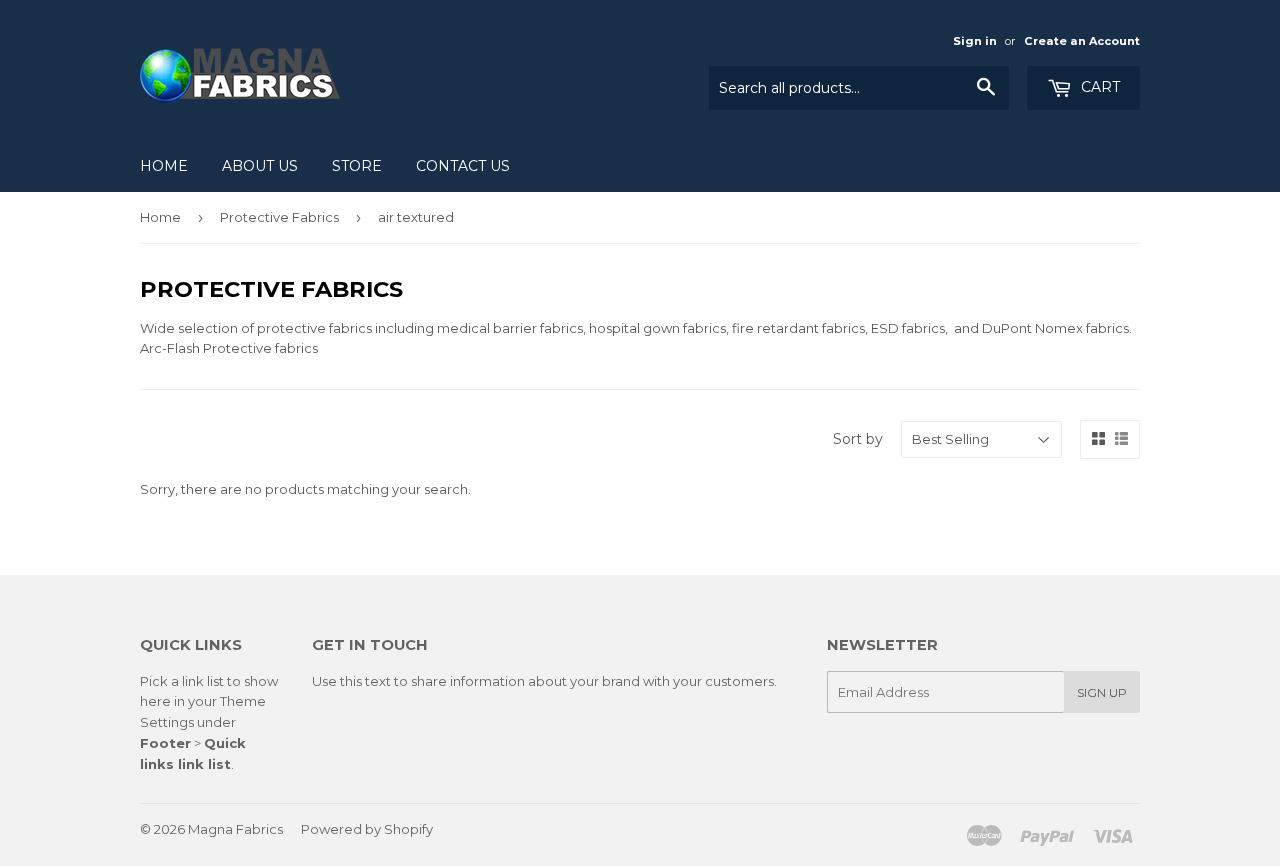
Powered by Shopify (367, 829)
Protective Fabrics (279, 217)
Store (357, 166)
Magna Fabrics (235, 829)
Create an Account (1082, 41)
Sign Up (1102, 692)
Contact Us (463, 166)
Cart (1098, 87)
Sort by (858, 439)
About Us (260, 166)
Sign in (975, 41)
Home (164, 166)
